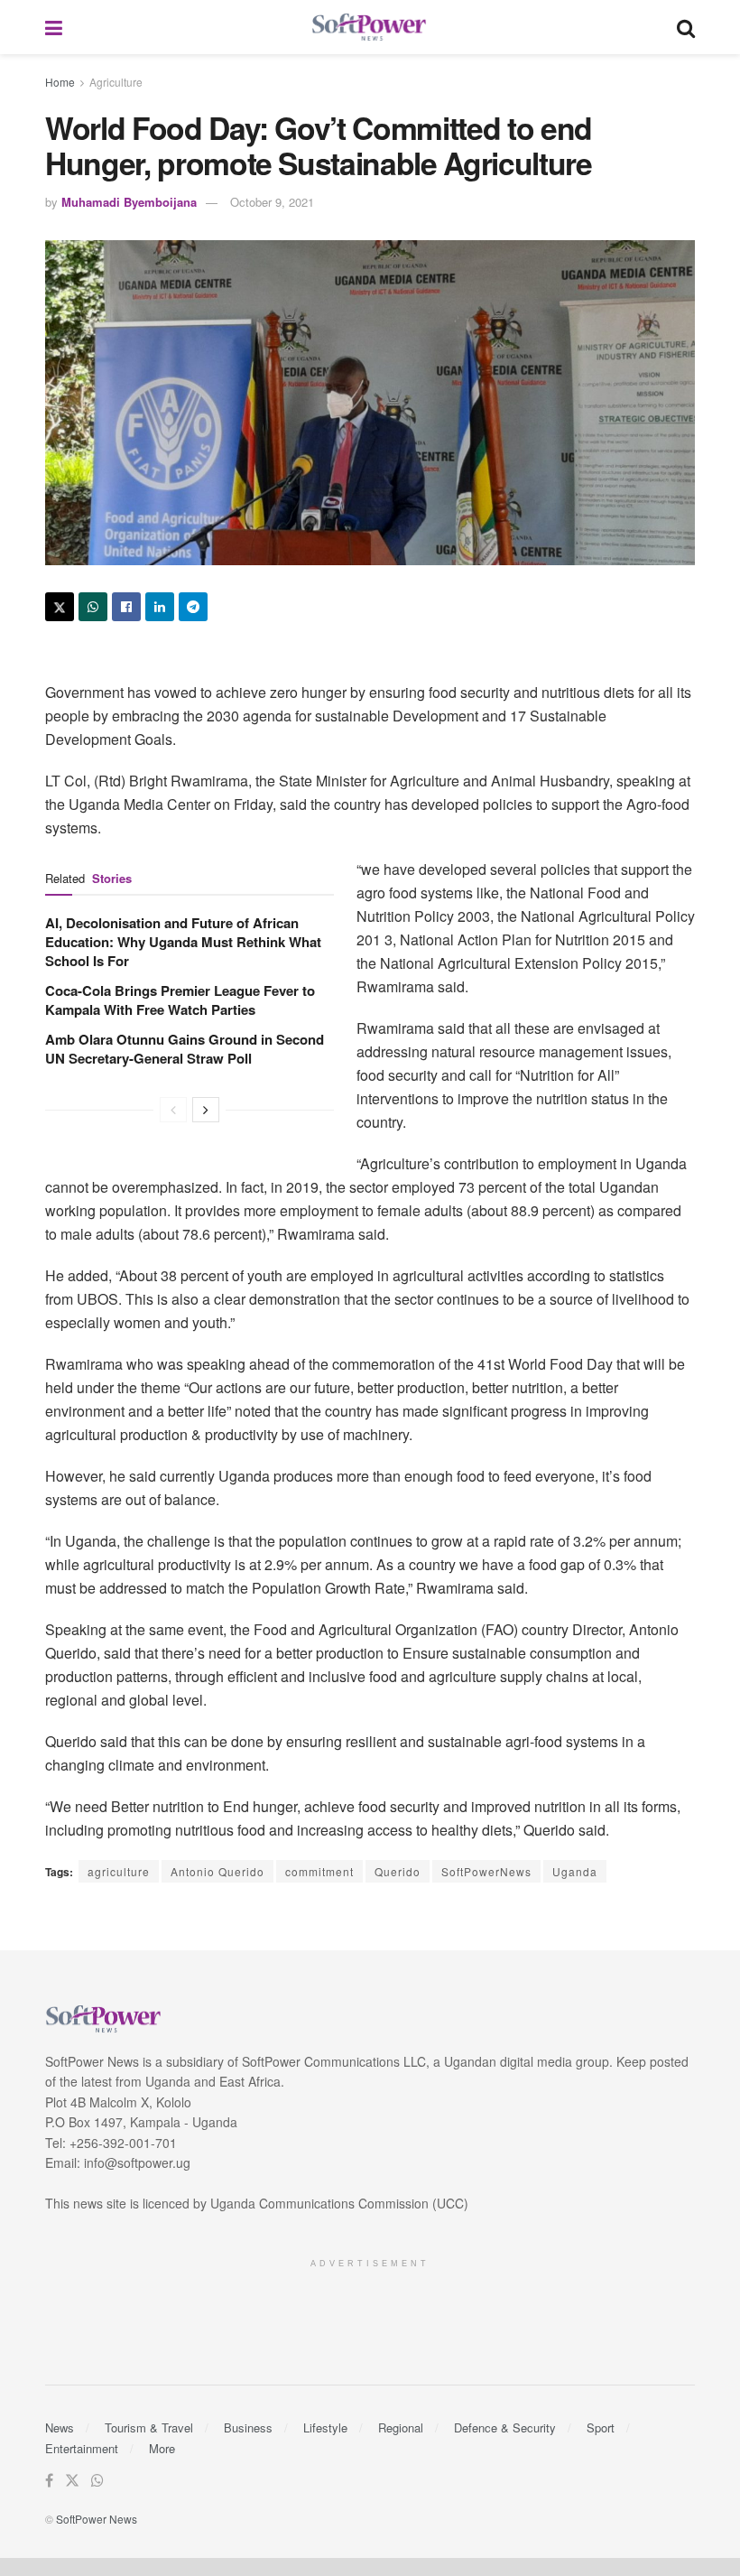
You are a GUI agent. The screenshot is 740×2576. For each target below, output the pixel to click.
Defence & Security (505, 2427)
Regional (401, 2427)
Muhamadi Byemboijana (129, 202)
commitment (319, 1871)
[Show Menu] (54, 27)
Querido (398, 1871)
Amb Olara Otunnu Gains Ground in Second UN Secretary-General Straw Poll (185, 1049)
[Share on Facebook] (126, 607)
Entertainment (82, 2448)
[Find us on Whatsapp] (97, 2481)
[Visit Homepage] (370, 28)
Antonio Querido (217, 1871)
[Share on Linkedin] (160, 607)
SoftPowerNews (486, 1871)
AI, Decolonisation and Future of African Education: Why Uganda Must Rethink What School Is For (183, 942)
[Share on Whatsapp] (93, 607)
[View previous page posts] (173, 1110)
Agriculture (116, 82)
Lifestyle (325, 2427)
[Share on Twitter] (60, 607)
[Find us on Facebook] (49, 2481)
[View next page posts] (206, 1110)
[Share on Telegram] (193, 607)
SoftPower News (97, 2519)
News (60, 2427)
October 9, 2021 (272, 202)
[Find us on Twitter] (72, 2481)
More (162, 2448)
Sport (601, 2427)
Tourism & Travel (149, 2427)
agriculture (119, 1871)
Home (60, 82)
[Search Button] (686, 27)
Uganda (575, 1871)
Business (248, 2427)
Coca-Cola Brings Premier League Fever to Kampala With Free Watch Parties (180, 1000)
